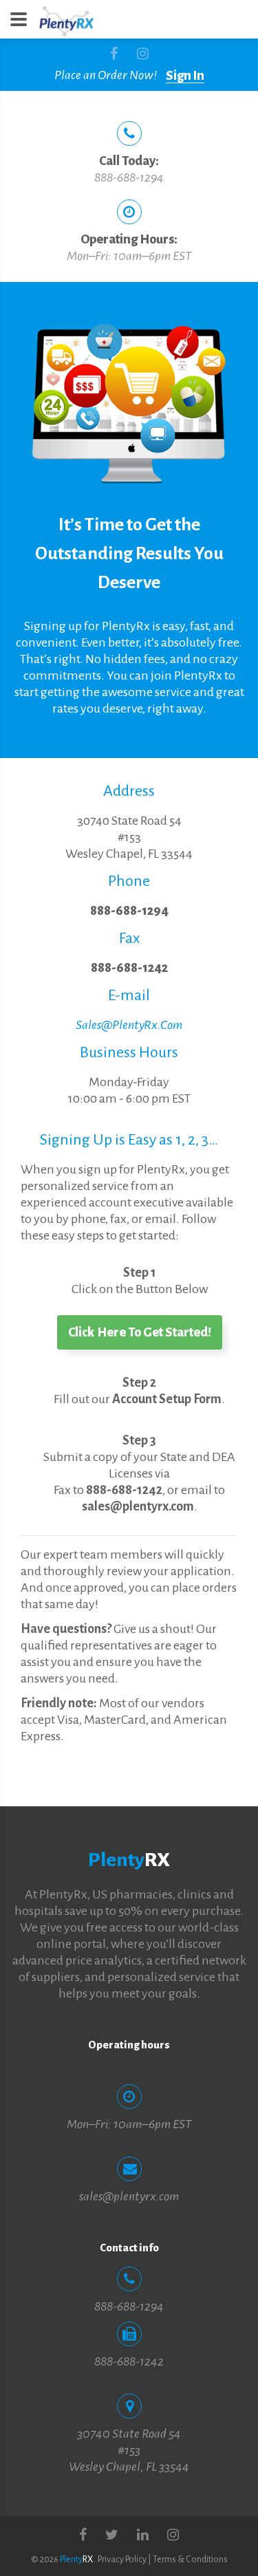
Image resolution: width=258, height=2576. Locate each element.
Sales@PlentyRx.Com (129, 1025)
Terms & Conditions (190, 2559)
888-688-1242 (129, 968)
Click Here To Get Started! (140, 1332)
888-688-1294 (129, 177)
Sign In (185, 76)
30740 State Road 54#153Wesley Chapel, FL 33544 (129, 837)
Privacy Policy (122, 2559)
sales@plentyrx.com (129, 2196)
